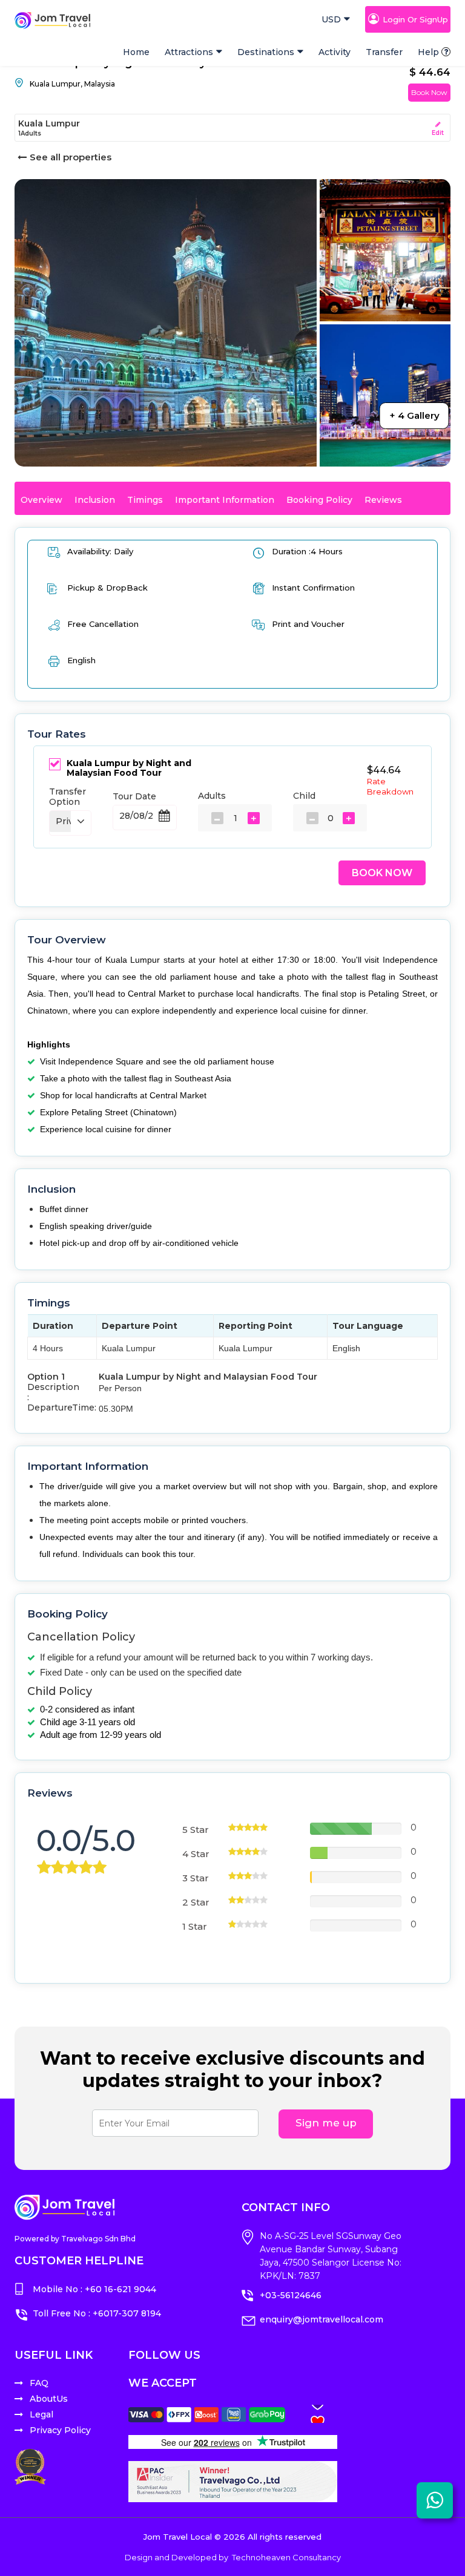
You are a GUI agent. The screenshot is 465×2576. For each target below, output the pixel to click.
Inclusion (95, 500)
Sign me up (326, 2123)
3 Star (196, 1878)
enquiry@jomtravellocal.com (322, 2319)
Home (136, 52)
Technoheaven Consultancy (286, 2557)
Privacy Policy (60, 2430)
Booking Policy (319, 500)
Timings (145, 500)
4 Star (196, 1854)
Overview (41, 500)
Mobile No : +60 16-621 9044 (94, 2289)
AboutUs (49, 2399)
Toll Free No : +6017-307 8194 (97, 2313)
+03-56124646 (291, 2295)
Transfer (384, 52)
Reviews (383, 500)
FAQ (39, 2383)
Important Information (225, 500)
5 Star (196, 1830)
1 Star (195, 1926)
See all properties (71, 157)
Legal (41, 2414)
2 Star (196, 1902)
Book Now (429, 92)
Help (428, 52)
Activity (335, 52)
